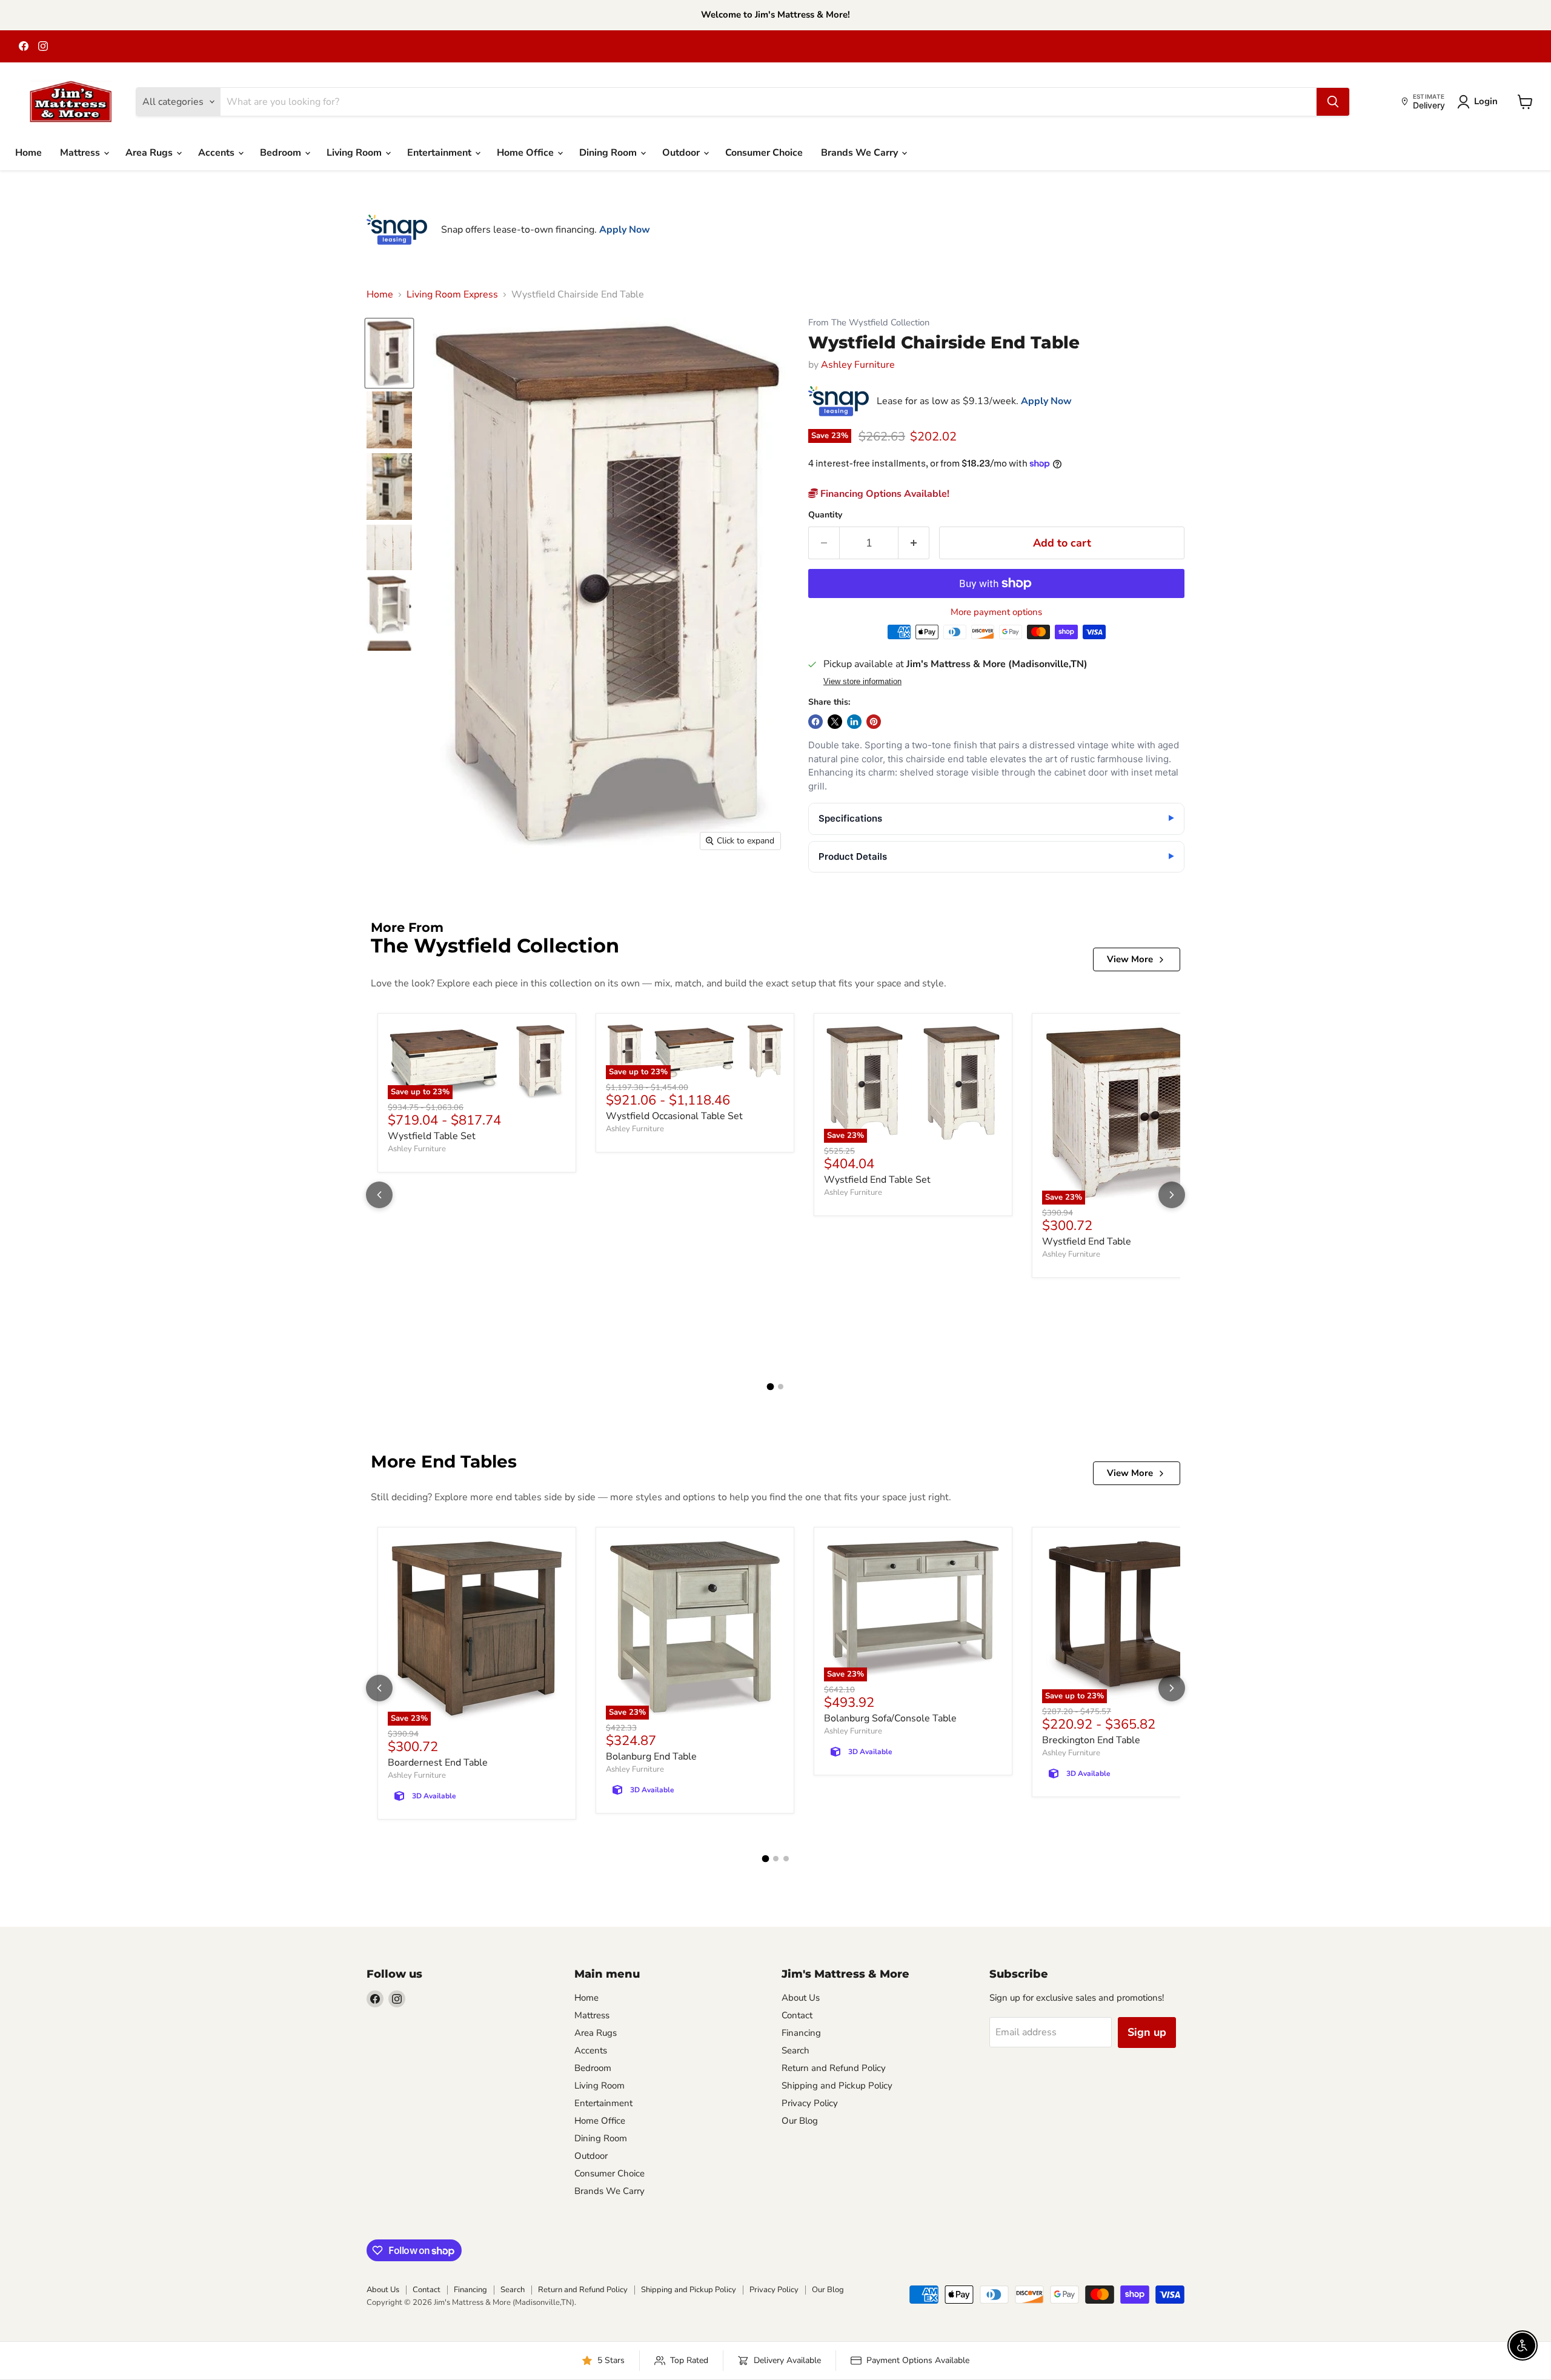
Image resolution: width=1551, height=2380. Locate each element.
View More (1130, 959)
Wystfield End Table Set (877, 1180)
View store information (862, 682)
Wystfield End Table (1087, 1242)
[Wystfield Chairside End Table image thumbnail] (389, 353)
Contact (797, 2015)
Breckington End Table (1091, 1740)
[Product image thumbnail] (389, 420)
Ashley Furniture (858, 365)
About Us (801, 1998)
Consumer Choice (764, 153)
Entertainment (440, 153)
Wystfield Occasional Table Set (674, 1116)
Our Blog (800, 2121)
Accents (218, 153)
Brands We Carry (861, 153)
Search (795, 2050)
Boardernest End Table (438, 1763)
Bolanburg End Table (651, 1757)
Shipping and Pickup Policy (837, 2086)
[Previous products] (379, 1195)
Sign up (1147, 2032)
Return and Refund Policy (834, 2068)
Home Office (526, 153)
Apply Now (625, 230)
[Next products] (1172, 1195)
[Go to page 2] (781, 1387)
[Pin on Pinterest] (874, 722)
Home (28, 153)
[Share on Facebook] (815, 722)
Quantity (825, 515)
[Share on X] (835, 722)
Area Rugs (150, 153)
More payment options (996, 612)
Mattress (81, 153)
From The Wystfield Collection (869, 323)
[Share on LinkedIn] (854, 722)
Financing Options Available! (884, 494)
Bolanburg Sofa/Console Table (890, 1718)
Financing (801, 2033)
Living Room (355, 153)
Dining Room (609, 153)
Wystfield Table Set (432, 1136)
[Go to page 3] (786, 1859)
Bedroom (282, 153)
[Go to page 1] (771, 1386)
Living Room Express (452, 294)
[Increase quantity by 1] (914, 543)
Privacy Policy (810, 2103)
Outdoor (682, 153)
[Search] (1333, 102)
